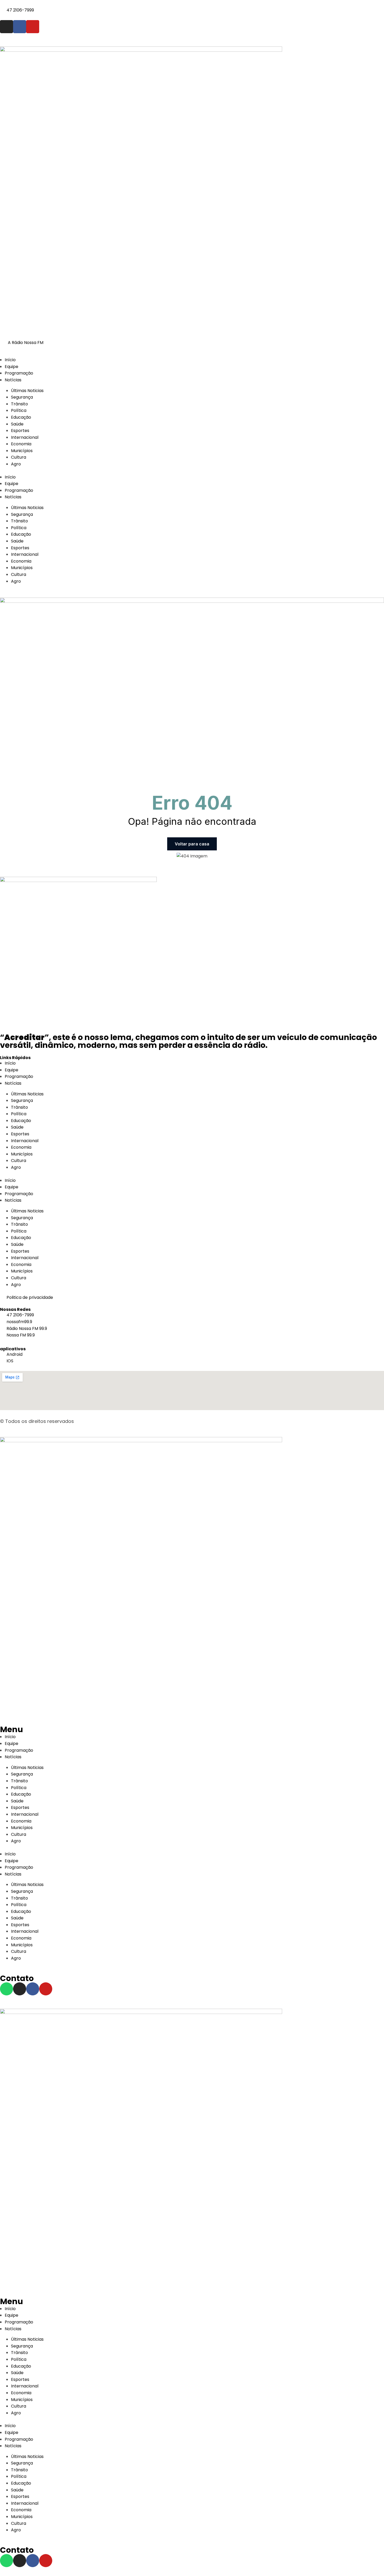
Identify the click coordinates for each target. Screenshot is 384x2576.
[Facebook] (20, 27)
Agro (16, 464)
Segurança (22, 397)
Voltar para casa (192, 844)
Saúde (17, 424)
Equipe (11, 367)
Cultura (19, 457)
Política (19, 410)
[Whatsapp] (7, 1989)
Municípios (23, 451)
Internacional (25, 437)
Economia (21, 444)
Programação (19, 373)
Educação (21, 417)
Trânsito (19, 404)
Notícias (13, 380)
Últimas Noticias (27, 391)
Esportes (20, 431)
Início (10, 360)
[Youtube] (33, 27)
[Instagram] (7, 27)
